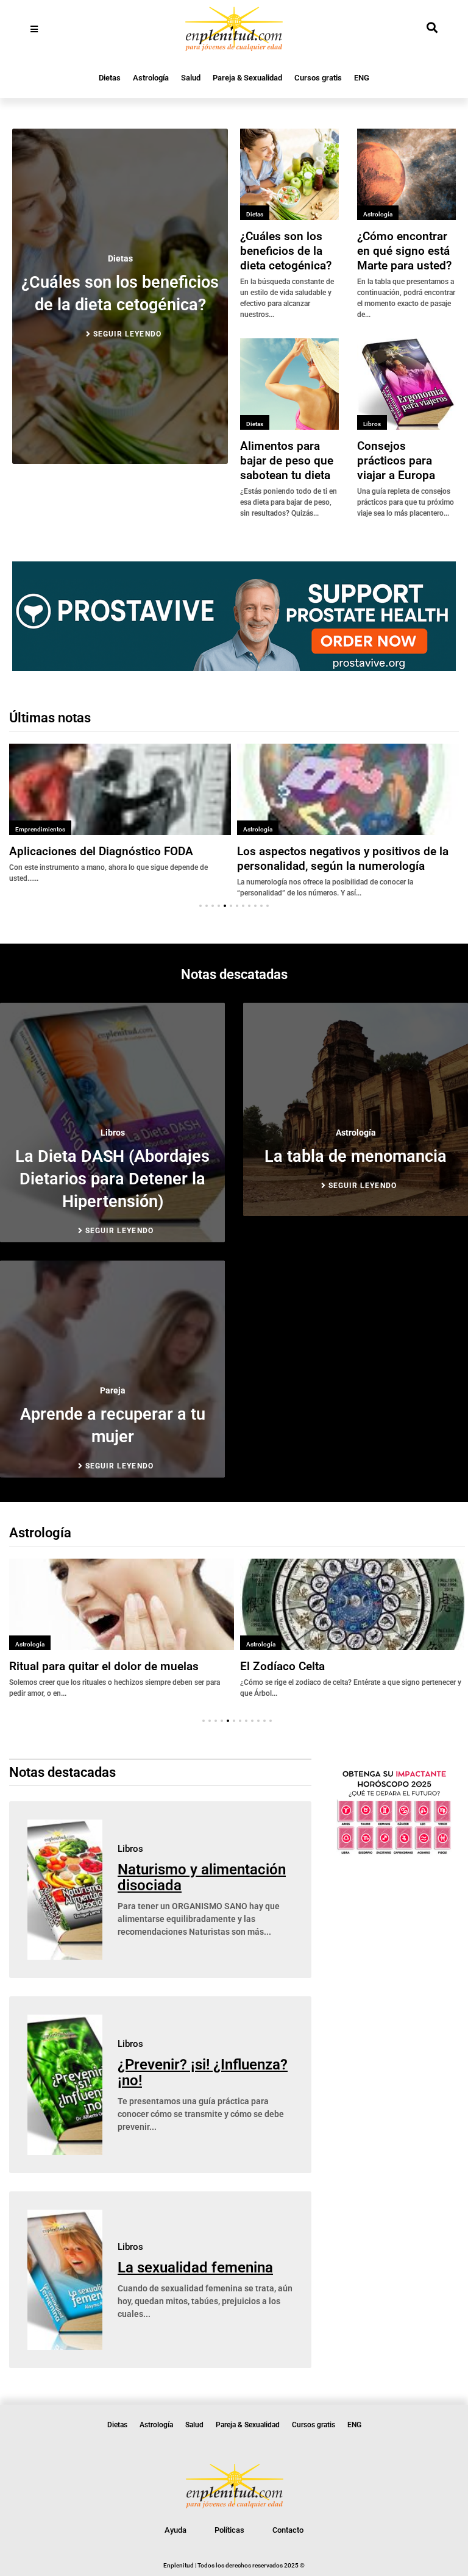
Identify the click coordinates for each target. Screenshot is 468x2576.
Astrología (151, 78)
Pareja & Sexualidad (247, 78)
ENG (362, 78)
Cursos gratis (318, 78)
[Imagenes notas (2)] (234, 667)
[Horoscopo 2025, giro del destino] (394, 1852)
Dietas (110, 78)
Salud (191, 78)
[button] (200, 906)
